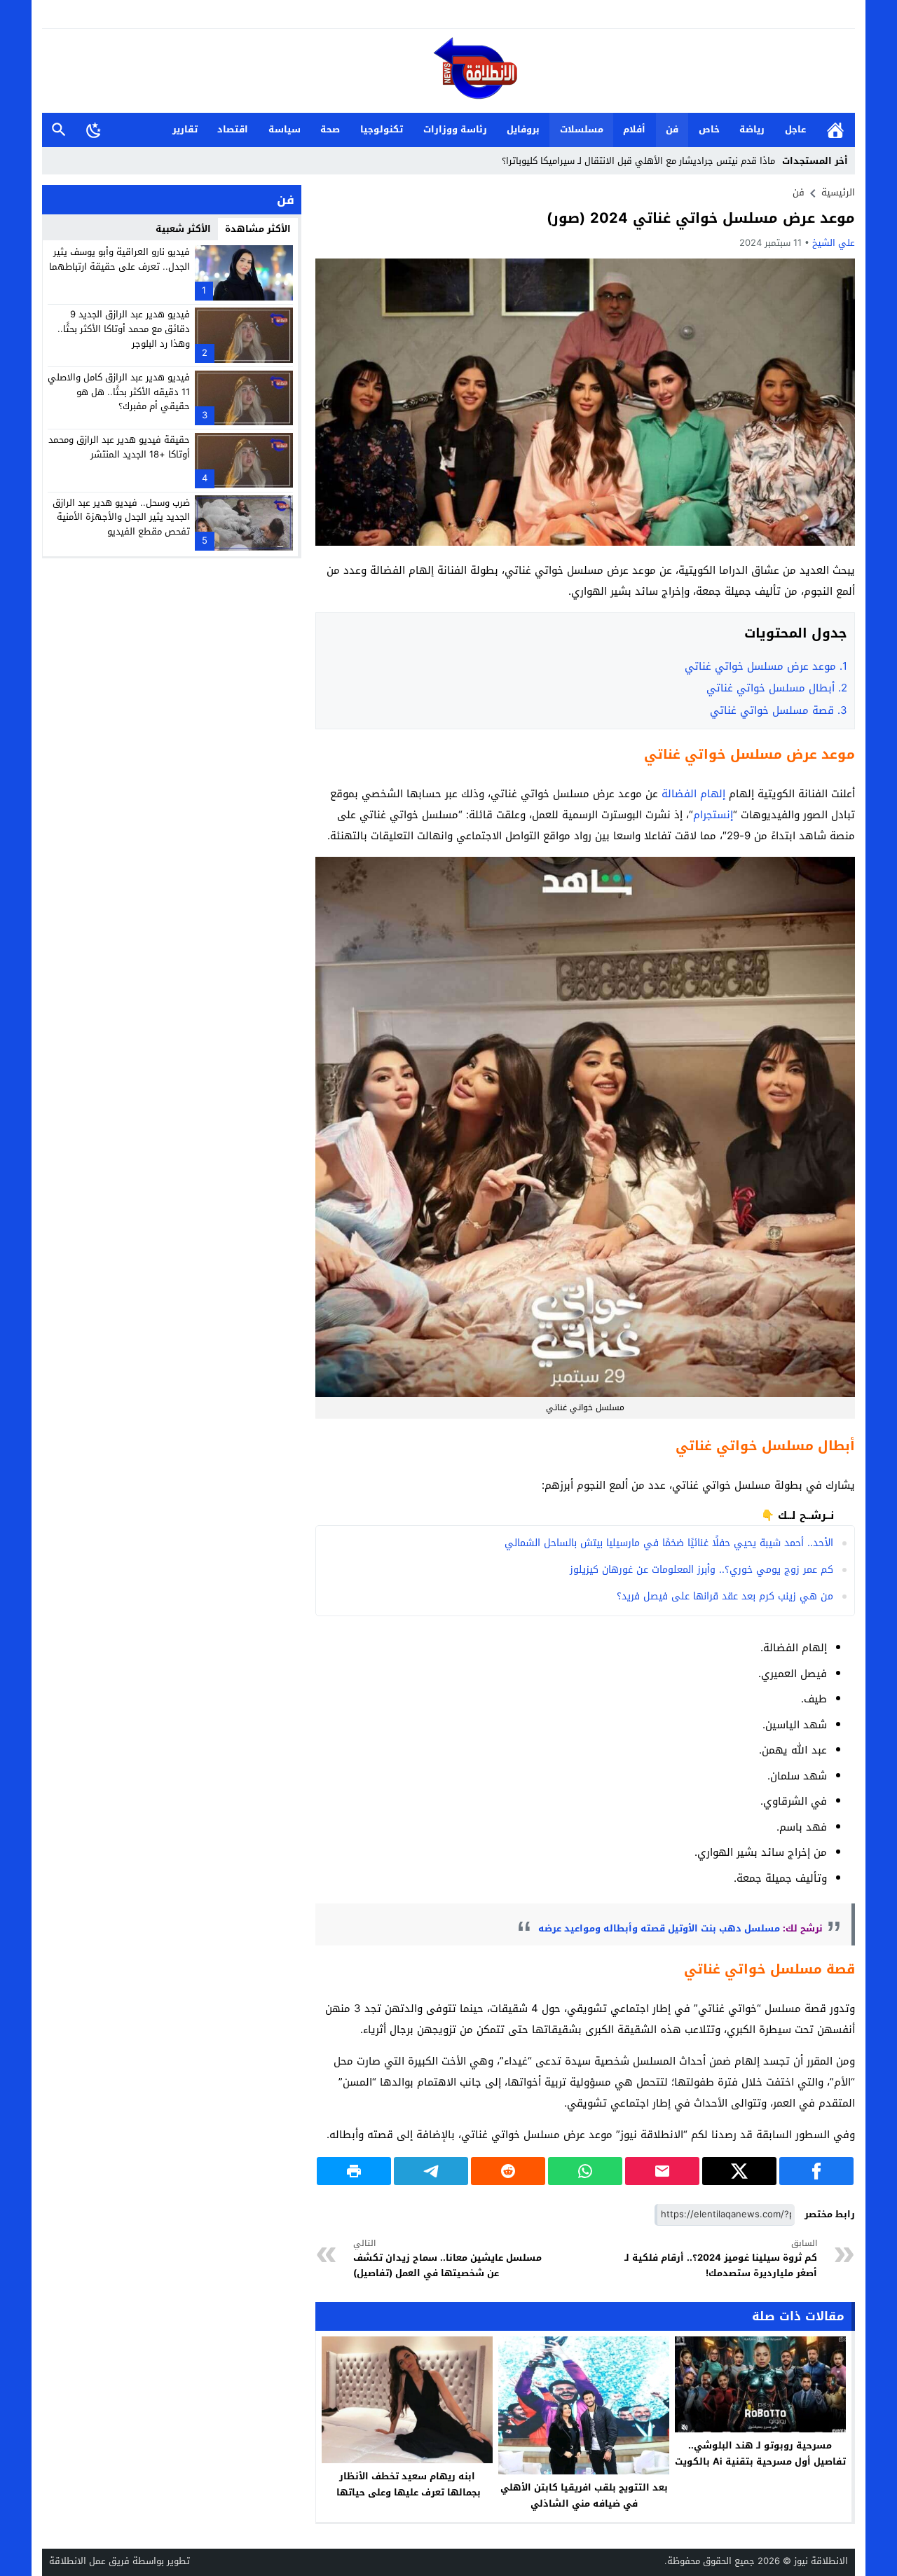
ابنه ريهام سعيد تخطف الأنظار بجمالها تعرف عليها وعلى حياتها (407, 2484)
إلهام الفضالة (693, 794)
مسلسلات (582, 129)
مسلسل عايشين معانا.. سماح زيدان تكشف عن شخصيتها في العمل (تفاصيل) (447, 2259)
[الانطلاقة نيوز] (448, 72)
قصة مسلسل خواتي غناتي (779, 710)
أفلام (634, 129)
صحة (330, 129)
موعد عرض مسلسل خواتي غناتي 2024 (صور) (701, 218)
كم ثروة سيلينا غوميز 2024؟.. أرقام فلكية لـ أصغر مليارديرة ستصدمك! (721, 2259)
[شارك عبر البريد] (662, 2171)
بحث (59, 130)
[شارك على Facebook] (816, 2171)
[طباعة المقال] (354, 2171)
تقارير (185, 129)
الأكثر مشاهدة (258, 229)
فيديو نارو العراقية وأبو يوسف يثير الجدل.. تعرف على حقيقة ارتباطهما (119, 259)
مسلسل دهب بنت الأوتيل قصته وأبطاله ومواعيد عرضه (658, 1928)
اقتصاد (233, 129)
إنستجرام (713, 815)
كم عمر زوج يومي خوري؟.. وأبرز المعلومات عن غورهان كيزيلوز (701, 1570)
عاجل (795, 129)
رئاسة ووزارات (455, 129)
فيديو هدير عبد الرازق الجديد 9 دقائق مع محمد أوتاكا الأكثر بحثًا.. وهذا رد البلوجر (124, 329)
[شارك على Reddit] (508, 2171)
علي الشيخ (834, 243)
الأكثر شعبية (183, 229)
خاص (709, 129)
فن (672, 129)
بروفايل (523, 129)
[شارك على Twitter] (739, 2171)
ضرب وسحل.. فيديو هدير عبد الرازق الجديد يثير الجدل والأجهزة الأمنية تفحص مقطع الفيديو (121, 517)
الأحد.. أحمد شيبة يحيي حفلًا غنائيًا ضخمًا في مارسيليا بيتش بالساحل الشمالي (669, 1543)
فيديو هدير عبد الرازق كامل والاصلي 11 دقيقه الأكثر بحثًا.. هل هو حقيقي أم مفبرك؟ (119, 392)
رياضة (752, 129)
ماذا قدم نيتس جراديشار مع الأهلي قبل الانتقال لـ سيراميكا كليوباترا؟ (638, 161)
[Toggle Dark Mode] (94, 130)
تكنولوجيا (382, 129)
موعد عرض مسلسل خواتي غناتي (766, 666)
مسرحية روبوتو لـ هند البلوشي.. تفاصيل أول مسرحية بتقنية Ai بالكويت (760, 2453)
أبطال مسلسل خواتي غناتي (777, 688)
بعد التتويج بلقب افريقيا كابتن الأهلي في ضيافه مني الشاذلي (584, 2495)
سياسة (285, 129)
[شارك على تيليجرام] (431, 2171)
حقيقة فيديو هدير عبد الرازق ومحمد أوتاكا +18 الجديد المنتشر (119, 447)
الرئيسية (835, 130)
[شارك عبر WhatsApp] (585, 2171)
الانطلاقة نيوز (821, 2561)
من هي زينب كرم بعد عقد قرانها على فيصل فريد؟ (725, 1596)
